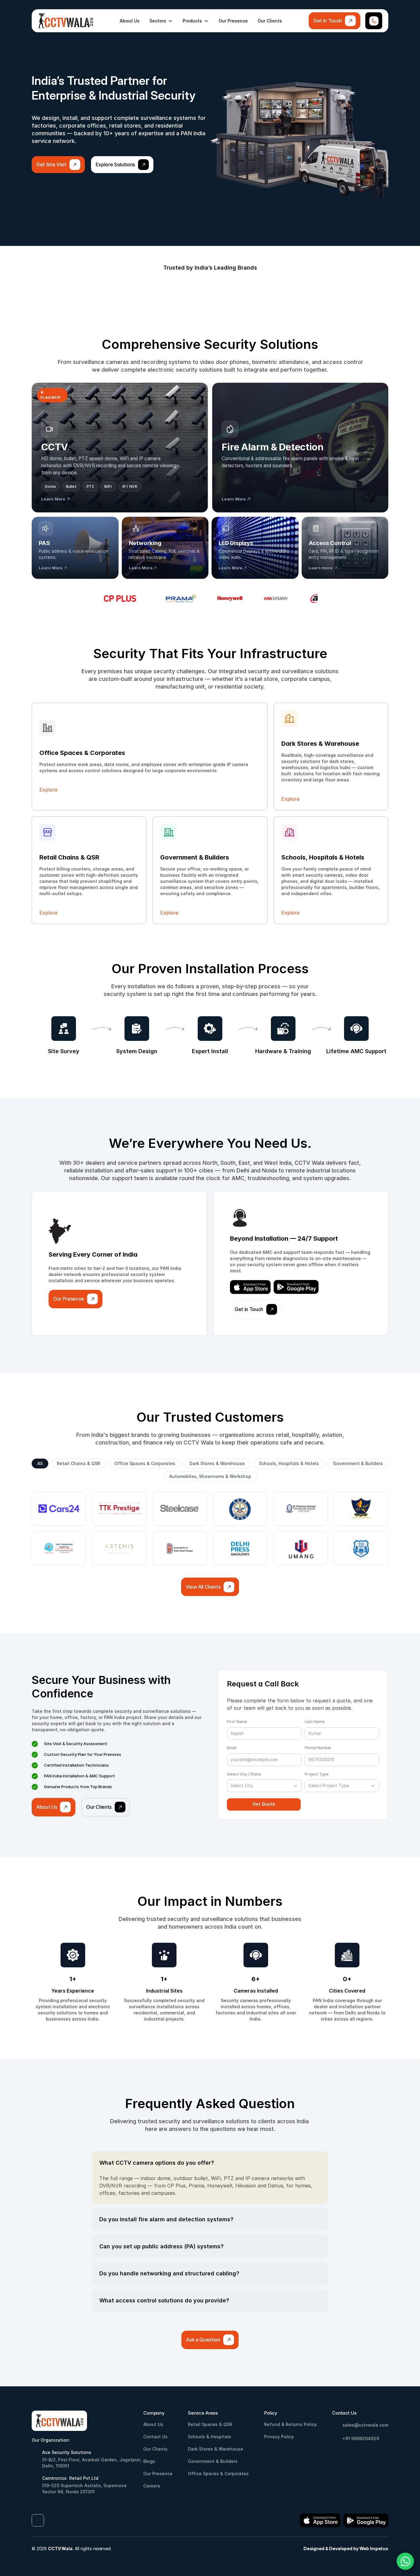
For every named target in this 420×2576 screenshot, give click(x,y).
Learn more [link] (321, 568)
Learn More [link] (51, 568)
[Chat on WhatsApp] (405, 2561)
